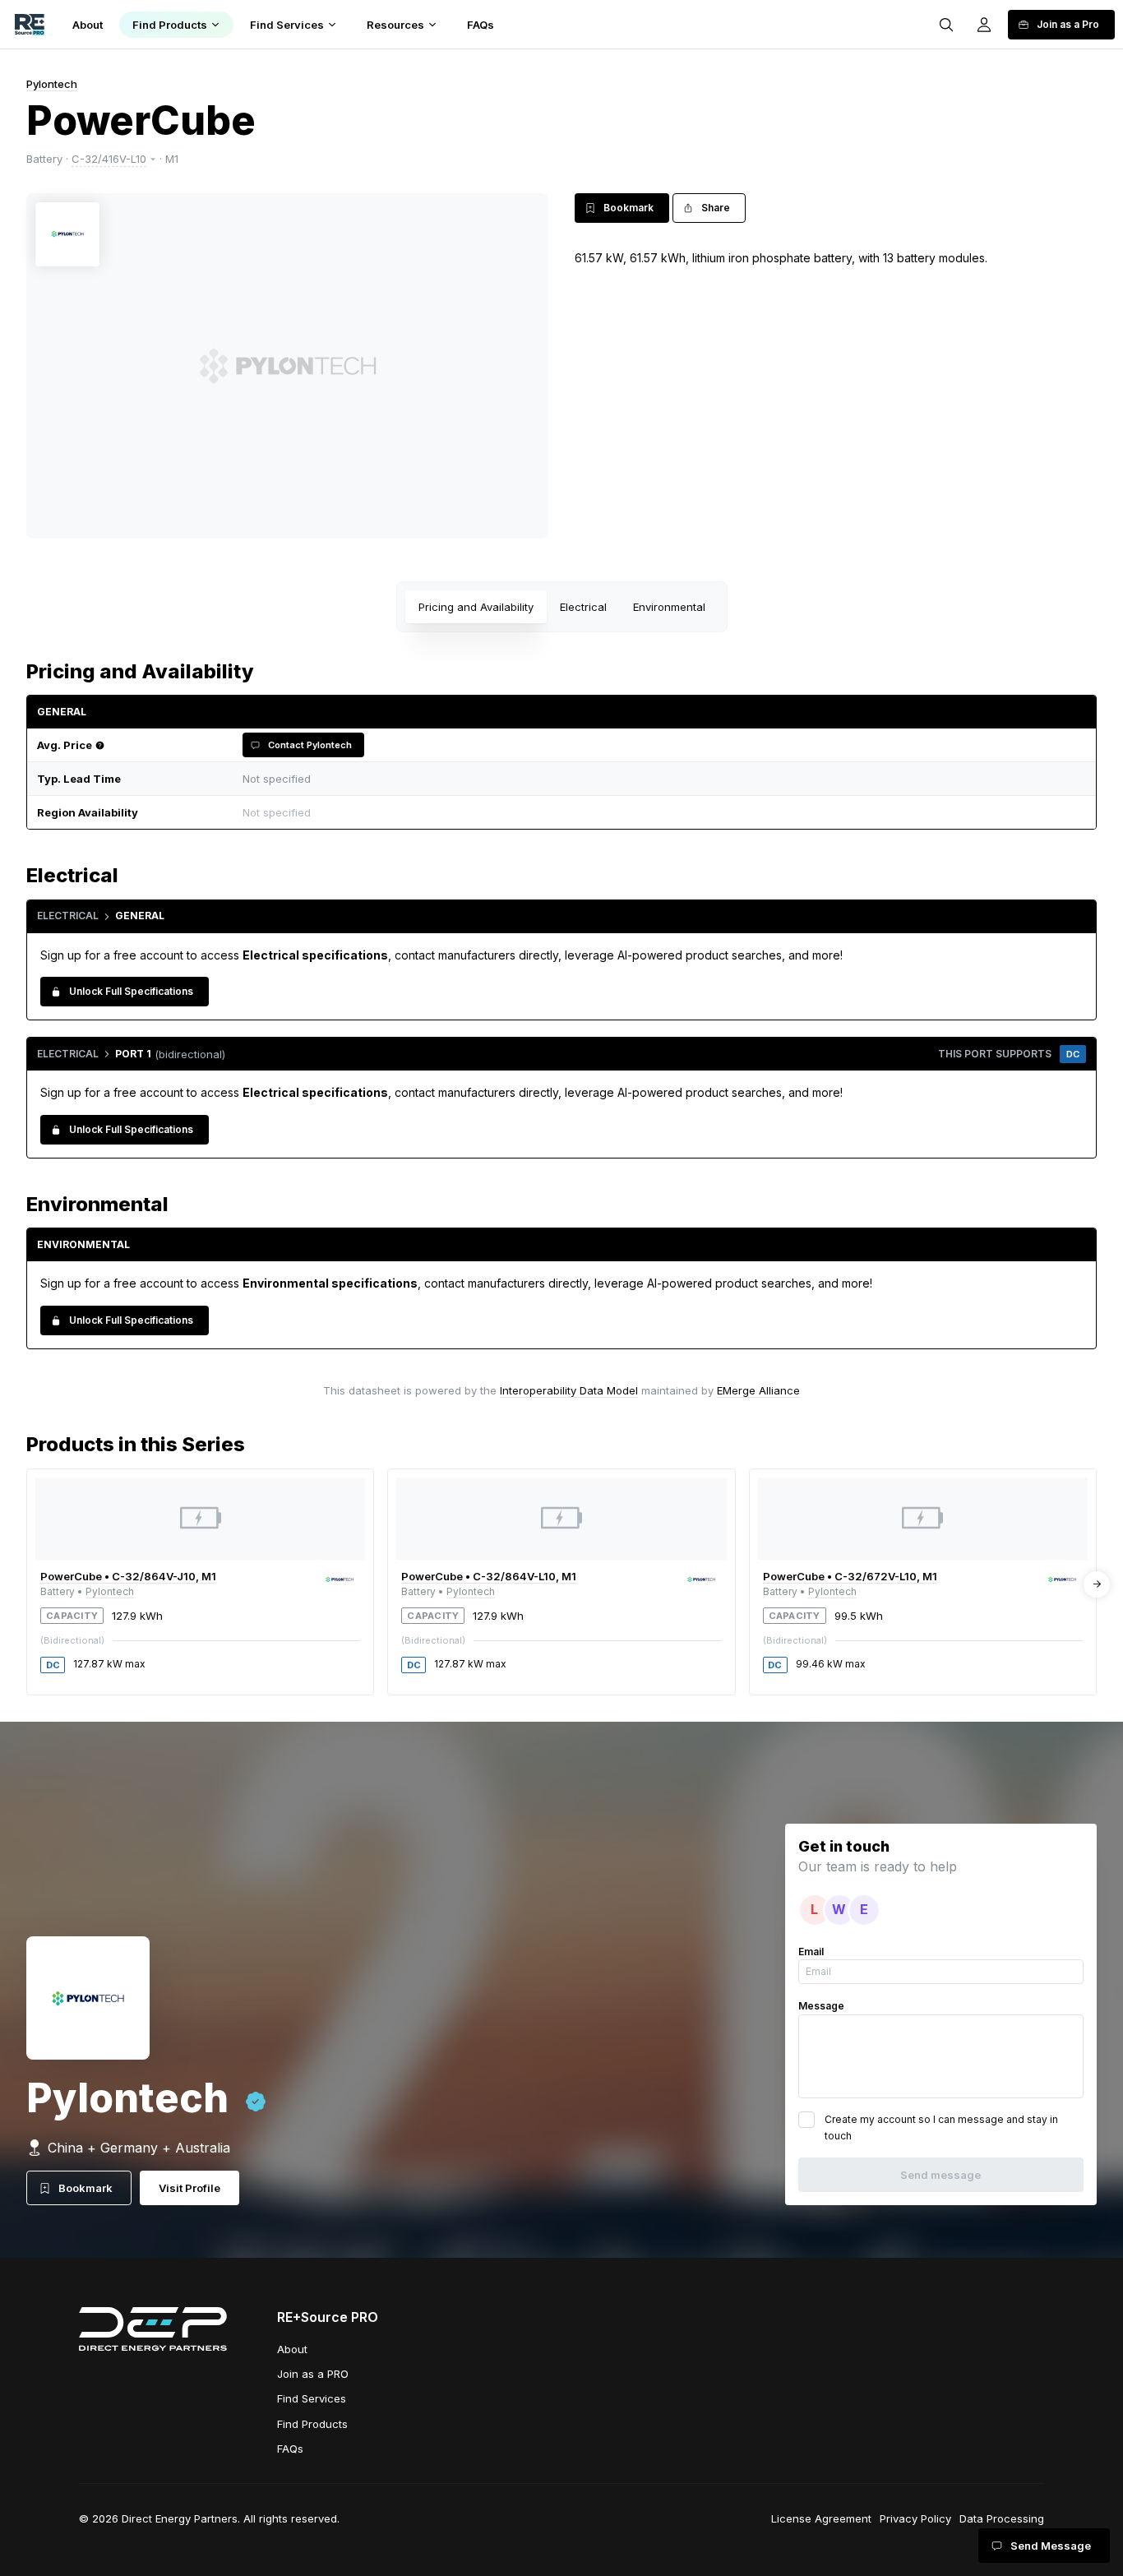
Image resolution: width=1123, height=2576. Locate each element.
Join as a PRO (313, 2374)
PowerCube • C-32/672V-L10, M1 (850, 1576)
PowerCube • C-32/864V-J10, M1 (128, 1576)
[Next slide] (1097, 1584)
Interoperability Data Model (569, 1390)
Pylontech (52, 84)
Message (821, 2006)
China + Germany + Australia (139, 2148)
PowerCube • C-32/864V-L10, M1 (489, 1576)
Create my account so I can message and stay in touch (941, 2127)
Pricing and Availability (476, 607)
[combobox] (660, 813)
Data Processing (1002, 2518)
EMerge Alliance (758, 1390)
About (292, 2349)
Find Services (312, 2398)
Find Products (312, 2424)
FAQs (290, 2449)
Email (811, 1952)
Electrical (583, 607)
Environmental (669, 607)
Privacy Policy (915, 2518)
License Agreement (821, 2518)
